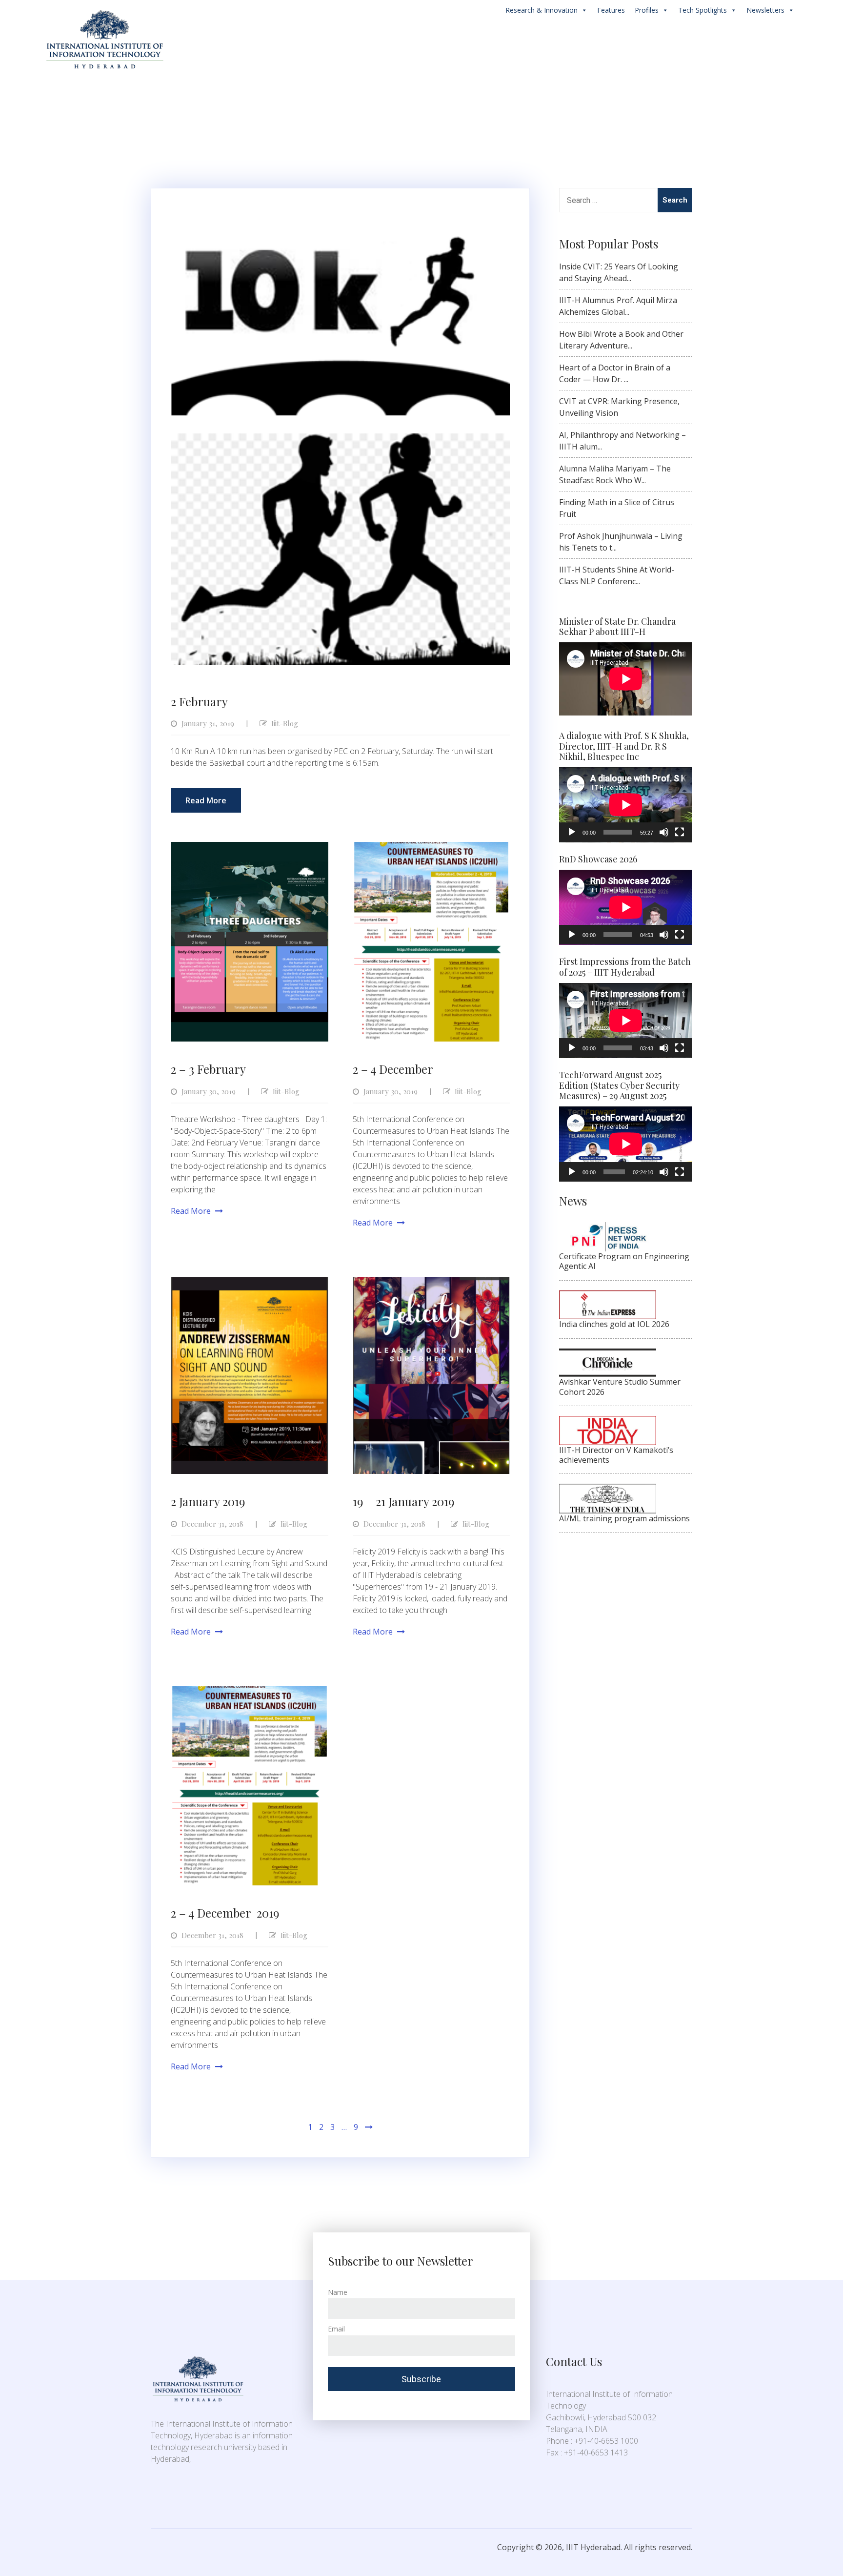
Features (611, 10)
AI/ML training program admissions (624, 1518)
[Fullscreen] (680, 832)
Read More (206, 800)
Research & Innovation (542, 10)
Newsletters (765, 10)
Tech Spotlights (702, 10)
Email (336, 2329)
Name (338, 2292)
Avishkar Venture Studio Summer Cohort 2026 (620, 1387)
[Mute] (664, 832)
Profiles (647, 10)
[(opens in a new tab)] (432, 848)
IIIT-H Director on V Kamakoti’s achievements (616, 1455)
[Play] (572, 832)
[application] (626, 805)
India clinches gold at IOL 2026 (614, 1324)
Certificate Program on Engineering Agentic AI (624, 1261)
